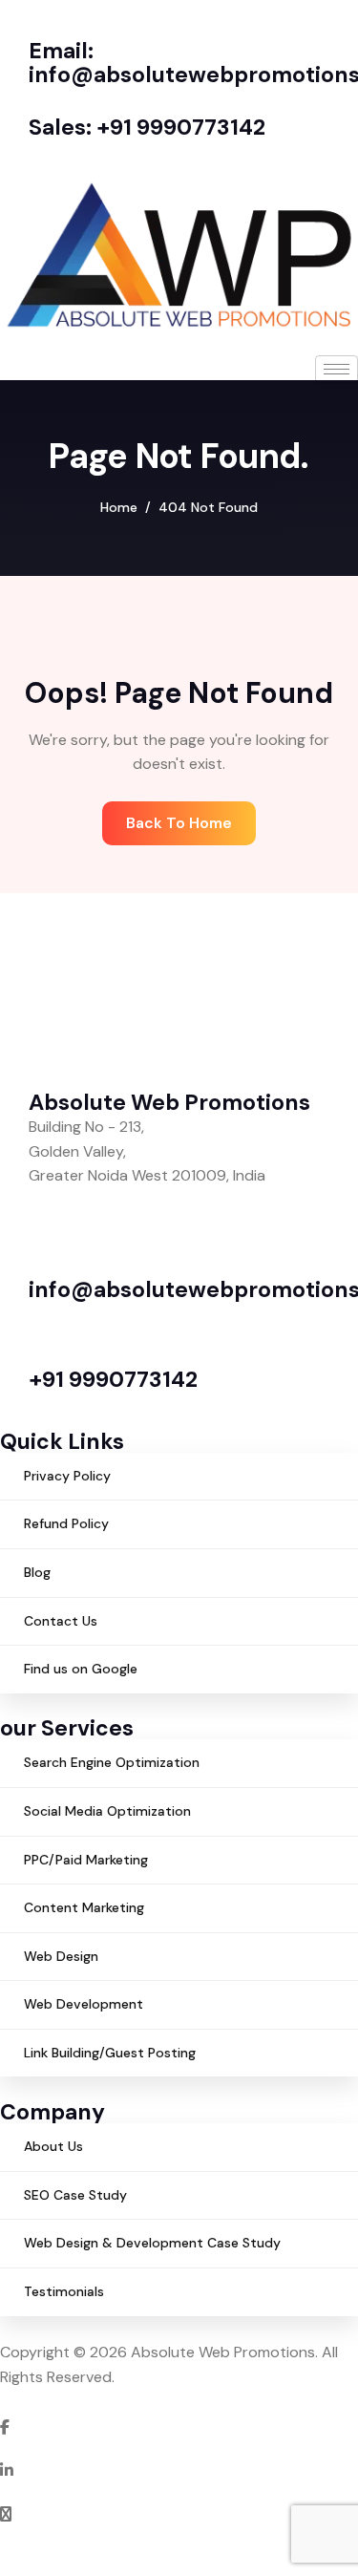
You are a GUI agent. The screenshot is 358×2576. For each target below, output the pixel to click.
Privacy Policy (67, 1476)
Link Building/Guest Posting (110, 2053)
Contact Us (61, 1621)
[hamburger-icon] (337, 369)
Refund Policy (66, 1523)
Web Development (84, 2004)
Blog (37, 1572)
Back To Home (179, 823)
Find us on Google (81, 1669)
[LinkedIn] (179, 2469)
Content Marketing (84, 1907)
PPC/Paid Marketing (86, 1860)
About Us (53, 2146)
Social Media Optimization (107, 1811)
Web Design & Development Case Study (152, 2243)
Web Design (61, 1956)
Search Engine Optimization (112, 1762)
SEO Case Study (75, 2195)
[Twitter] (179, 2513)
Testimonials (64, 2291)
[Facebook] (179, 2426)
